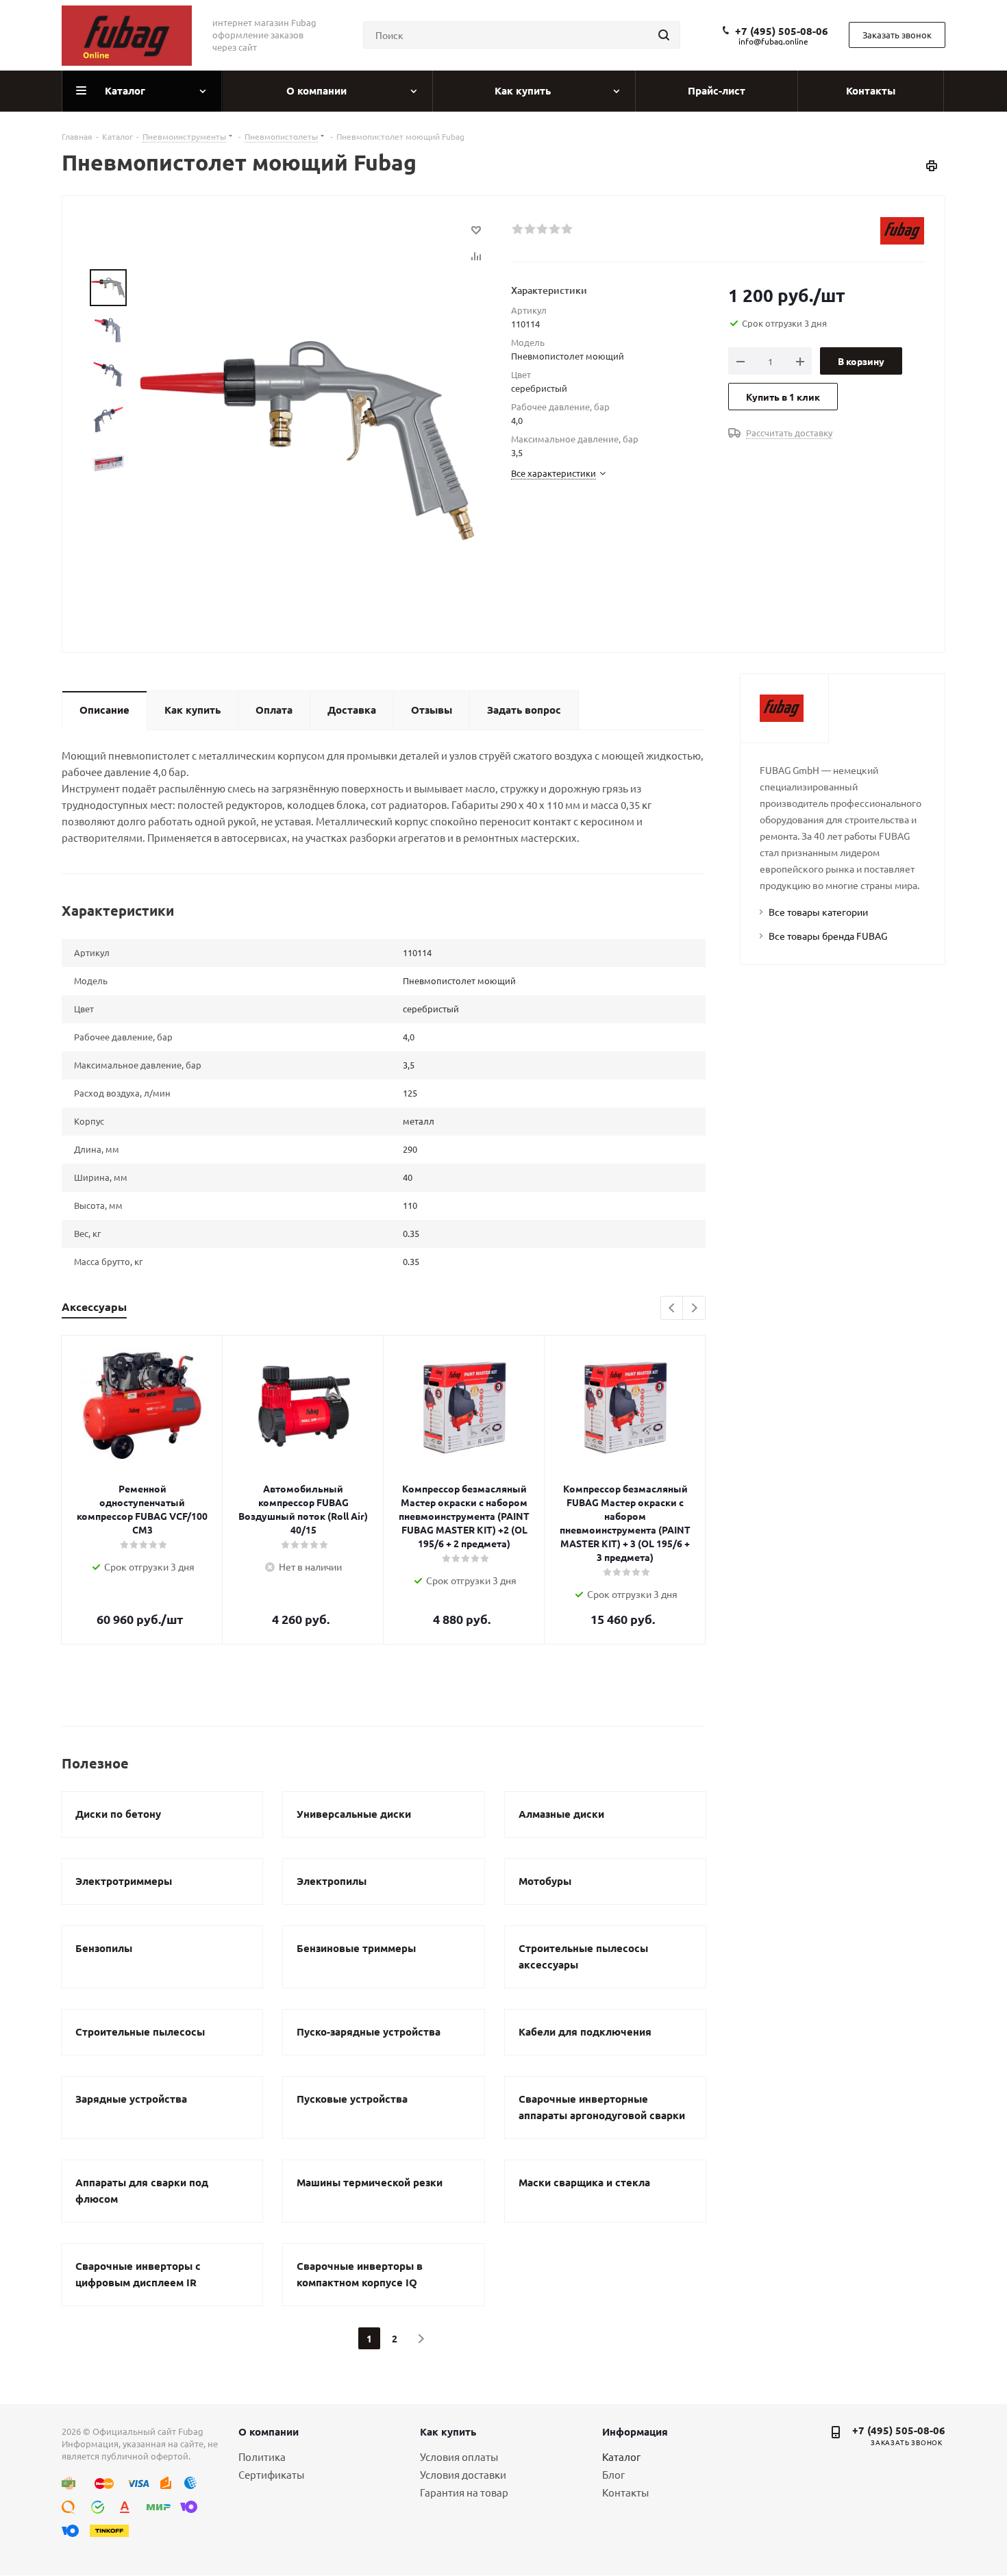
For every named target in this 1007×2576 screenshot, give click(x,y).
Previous (672, 1309)
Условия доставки (463, 2474)
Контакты (625, 2492)
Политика (262, 2456)
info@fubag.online (773, 41)
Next (694, 1309)
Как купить (448, 2431)
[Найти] (664, 35)
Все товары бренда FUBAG (828, 936)
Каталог (621, 2456)
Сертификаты (271, 2474)
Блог (613, 2474)
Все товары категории (818, 912)
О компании (269, 2431)
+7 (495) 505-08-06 (782, 31)
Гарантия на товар (464, 2492)
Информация (635, 2431)
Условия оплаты (459, 2456)
